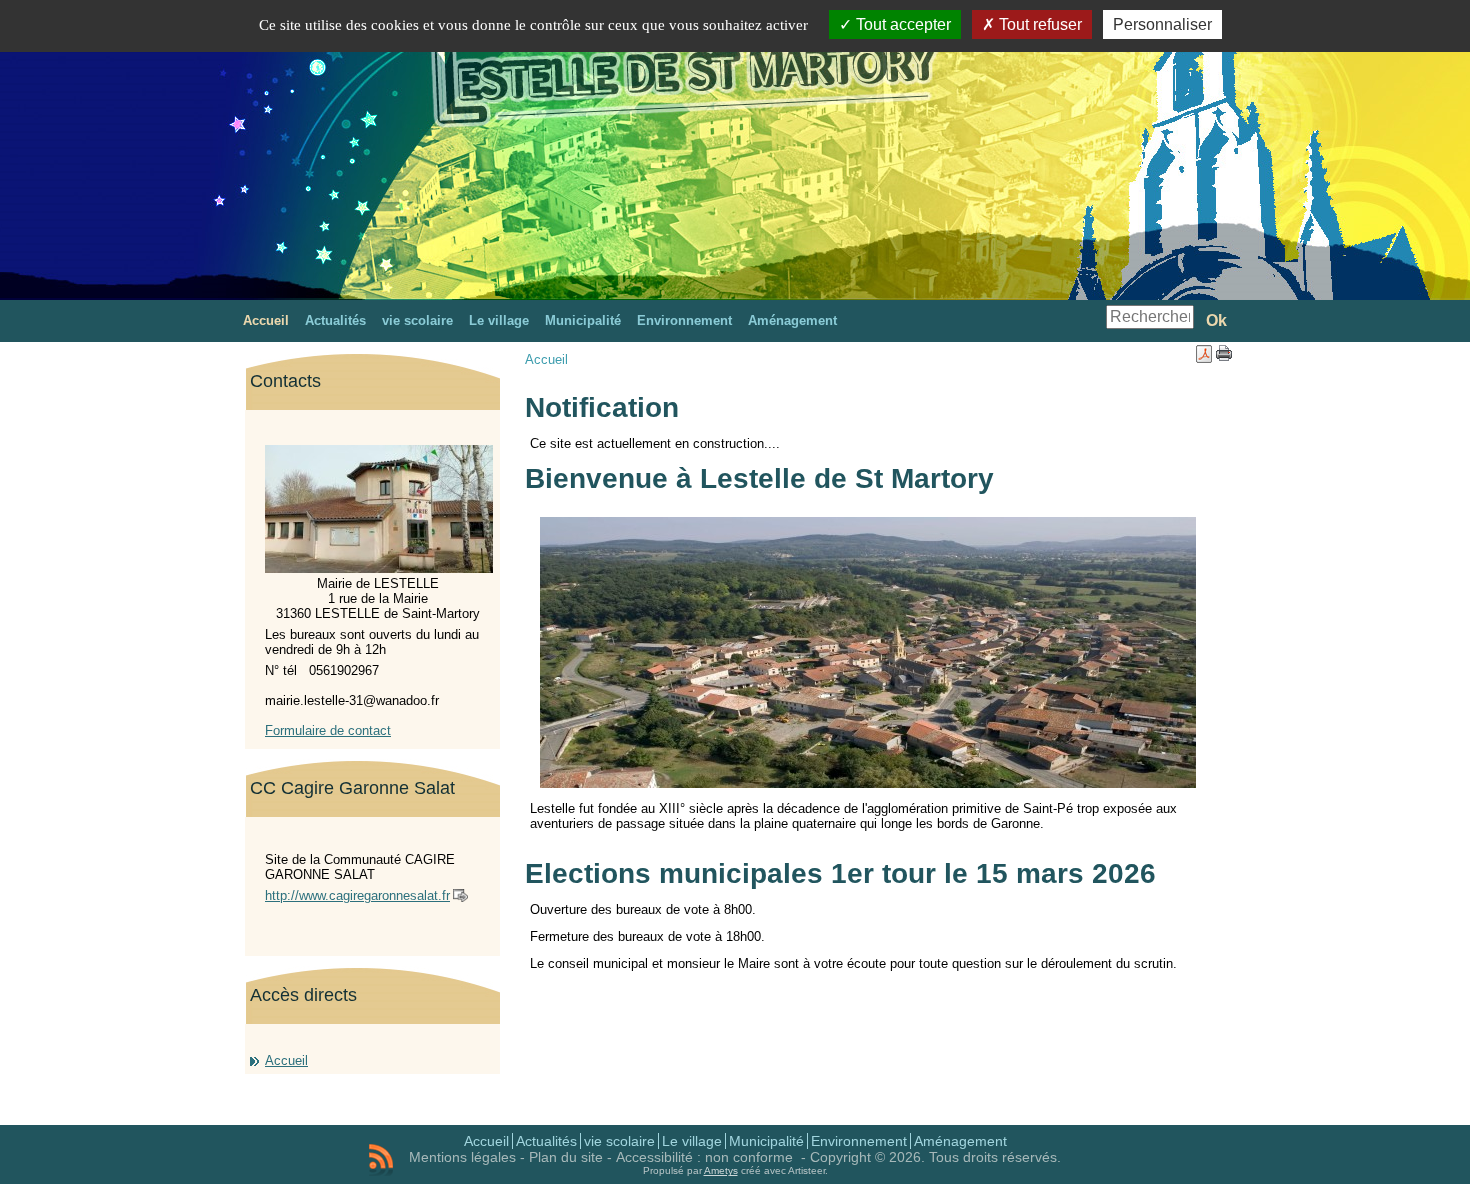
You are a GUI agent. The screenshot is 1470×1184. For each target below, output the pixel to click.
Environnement (859, 1141)
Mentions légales (462, 1157)
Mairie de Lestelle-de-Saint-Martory (556, 104)
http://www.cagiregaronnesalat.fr (357, 895)
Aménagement (960, 1141)
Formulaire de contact (328, 730)
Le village (692, 1141)
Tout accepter (901, 24)
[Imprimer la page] (1224, 356)
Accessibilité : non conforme (706, 1157)
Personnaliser (1162, 24)
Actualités (546, 1141)
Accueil (286, 1060)
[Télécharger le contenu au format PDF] (1204, 358)
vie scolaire (619, 1141)
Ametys (721, 1170)
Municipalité (766, 1141)
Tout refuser (1038, 24)
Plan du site (566, 1157)
